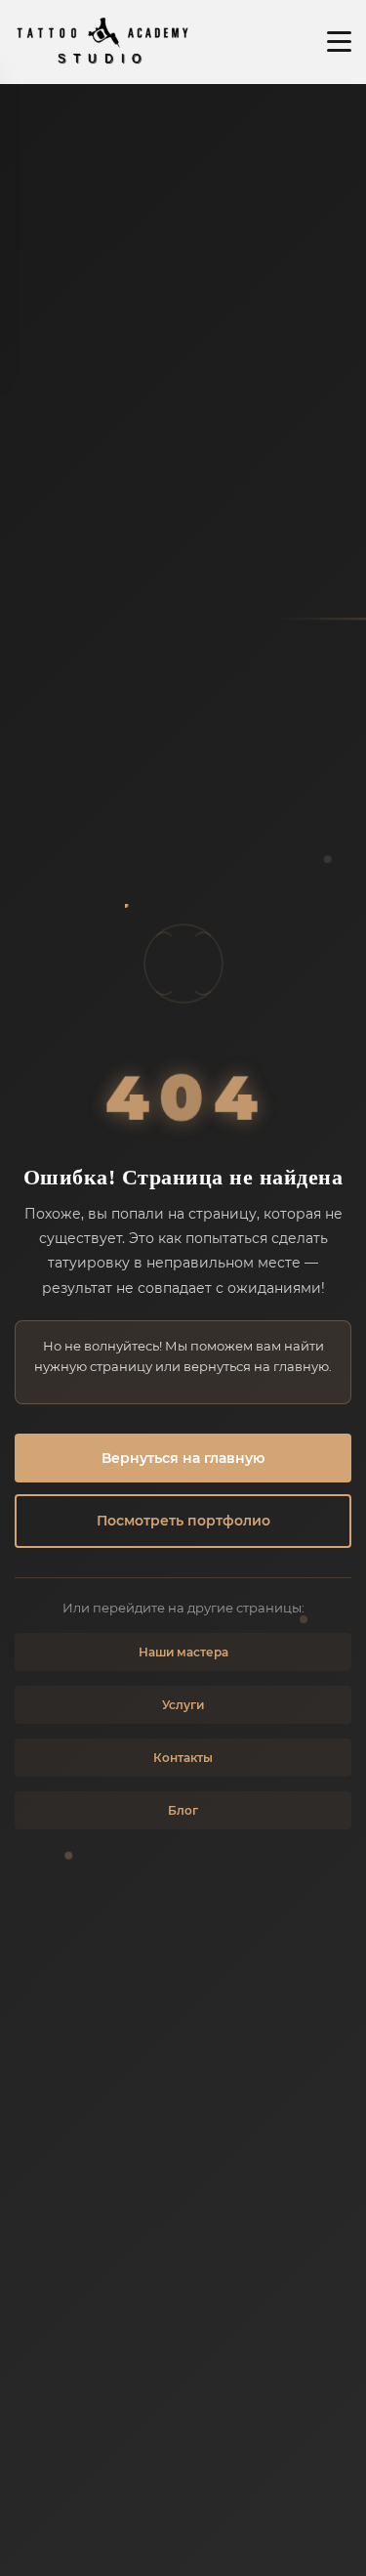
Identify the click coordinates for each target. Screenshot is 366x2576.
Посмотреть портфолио (183, 1521)
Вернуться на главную (183, 1458)
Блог (183, 1810)
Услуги (183, 1705)
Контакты (183, 1758)
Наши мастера (183, 1652)
